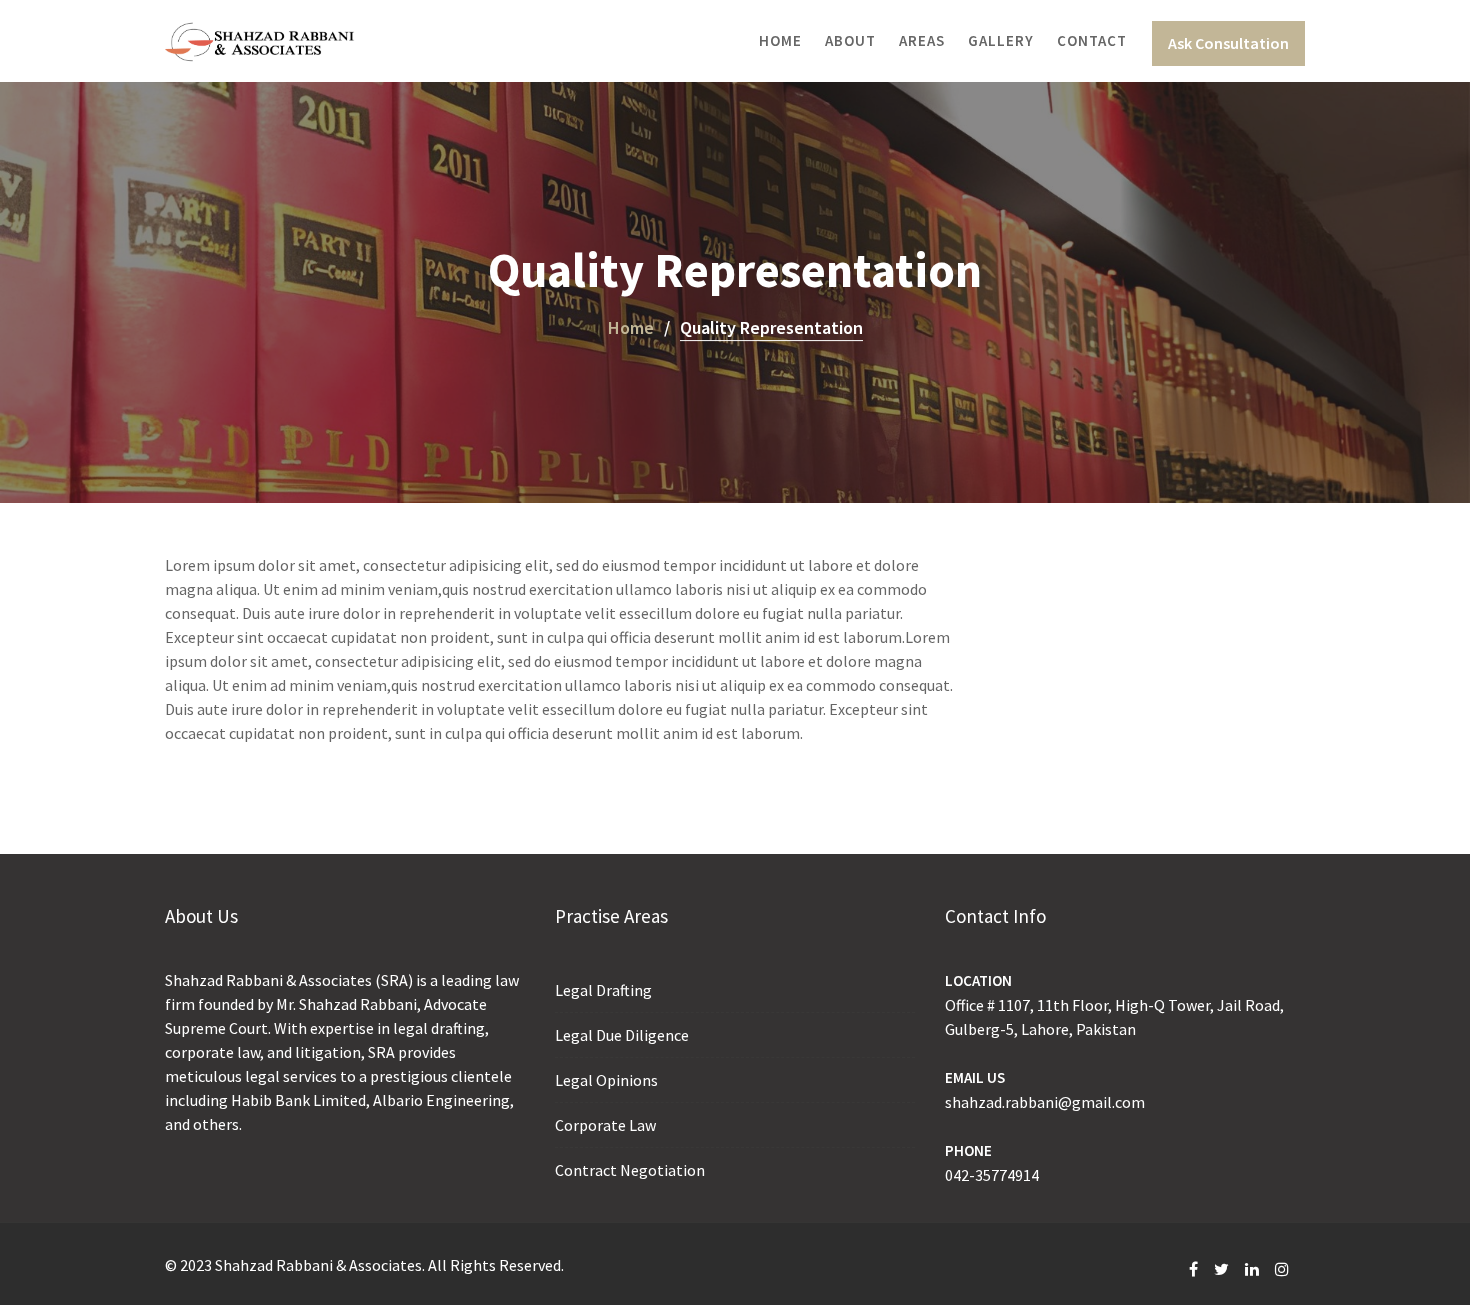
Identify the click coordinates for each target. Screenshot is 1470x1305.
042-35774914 (992, 1175)
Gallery (1001, 40)
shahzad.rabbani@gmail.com (1045, 1102)
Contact (1092, 40)
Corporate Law (605, 1125)
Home (780, 40)
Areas (922, 40)
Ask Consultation (1228, 43)
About (850, 40)
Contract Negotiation (630, 1170)
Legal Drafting (603, 990)
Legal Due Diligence (622, 1035)
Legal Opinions (606, 1080)
